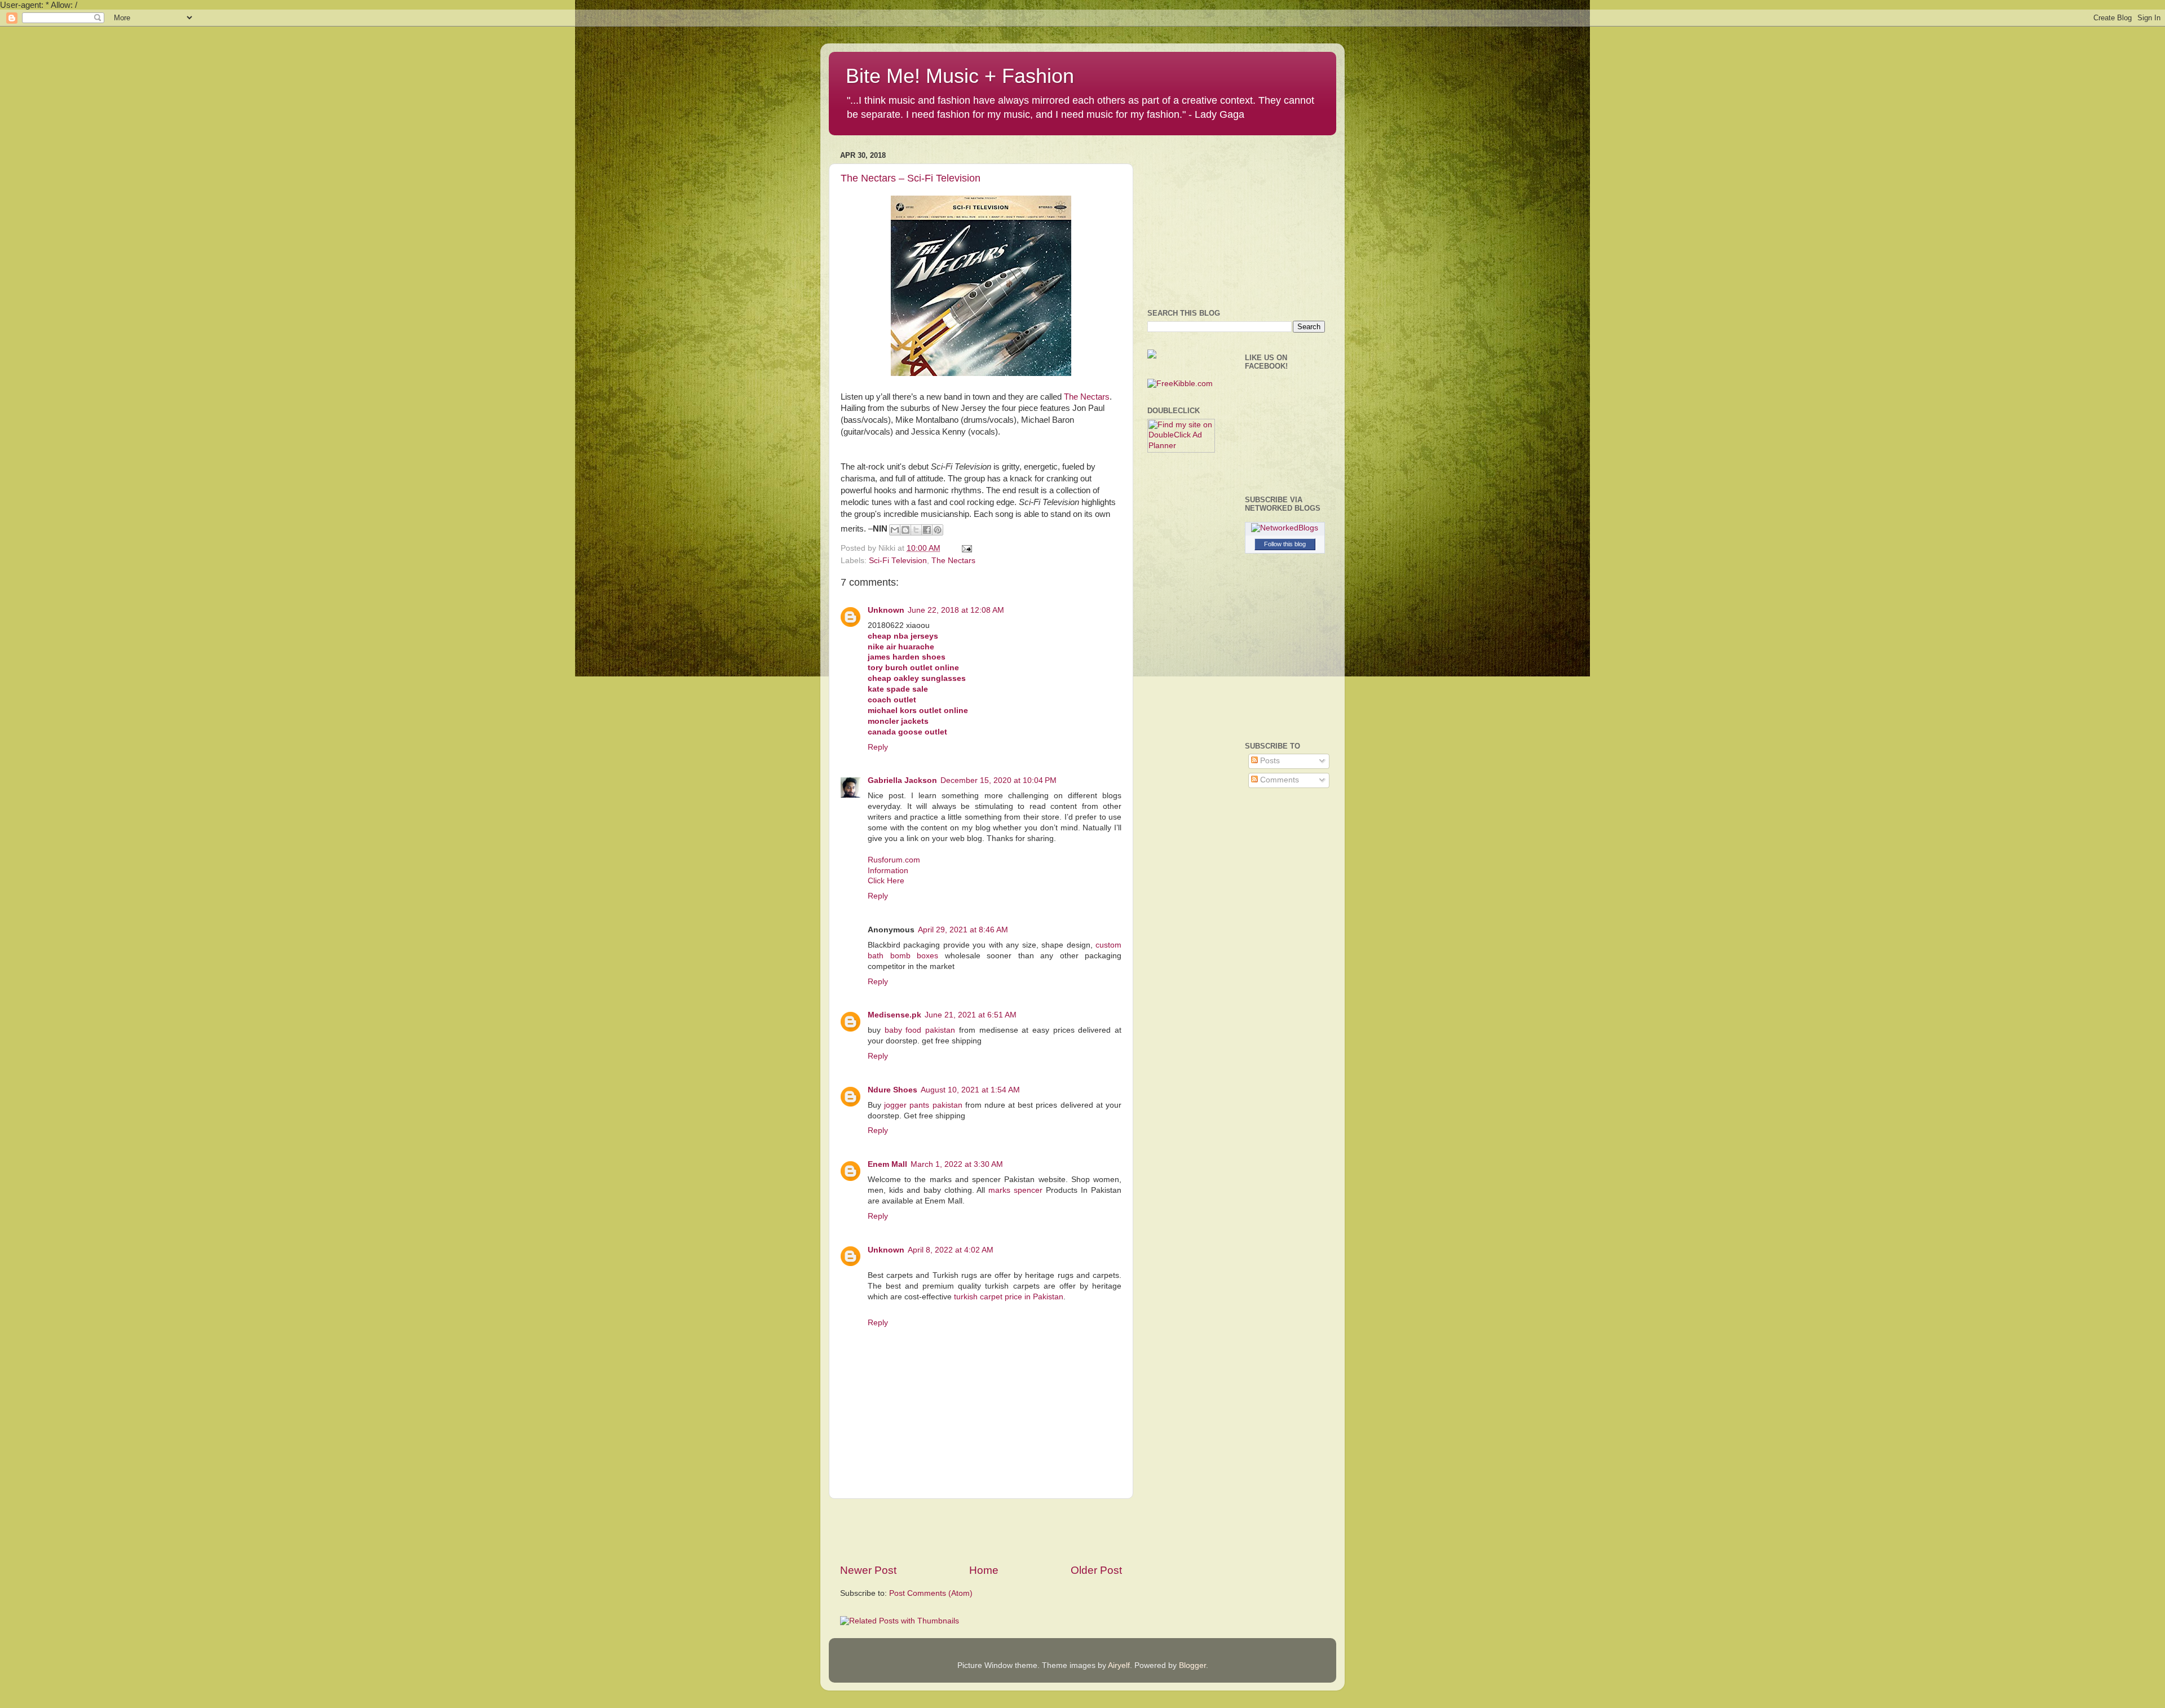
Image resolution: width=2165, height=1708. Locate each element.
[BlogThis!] (905, 530)
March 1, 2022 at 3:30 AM (957, 1164)
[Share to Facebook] (927, 530)
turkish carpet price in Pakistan (1009, 1297)
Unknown (886, 610)
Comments (1278, 780)
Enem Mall (887, 1164)
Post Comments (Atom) (931, 1593)
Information (888, 871)
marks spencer (1015, 1190)
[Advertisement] (981, 1531)
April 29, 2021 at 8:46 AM (963, 930)
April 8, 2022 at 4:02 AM (951, 1250)
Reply (878, 747)
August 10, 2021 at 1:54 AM (970, 1090)
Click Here (886, 881)
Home (984, 1570)
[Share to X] (916, 530)
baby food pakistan (920, 1030)
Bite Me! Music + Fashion (960, 76)
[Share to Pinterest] (938, 530)
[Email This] (895, 530)
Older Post (1096, 1570)
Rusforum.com (894, 860)
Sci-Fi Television (898, 561)
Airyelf (1119, 1665)
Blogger (1192, 1665)
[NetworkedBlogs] (1285, 528)
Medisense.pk (894, 1015)
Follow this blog (1285, 544)
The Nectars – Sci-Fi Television (911, 178)
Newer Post (868, 1570)
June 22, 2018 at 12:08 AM (956, 610)
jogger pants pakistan (923, 1105)
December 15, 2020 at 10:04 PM (998, 780)
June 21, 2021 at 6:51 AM (971, 1015)
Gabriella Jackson (902, 780)
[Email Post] (965, 548)
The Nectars (1087, 397)
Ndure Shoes (892, 1090)
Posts (1269, 761)
